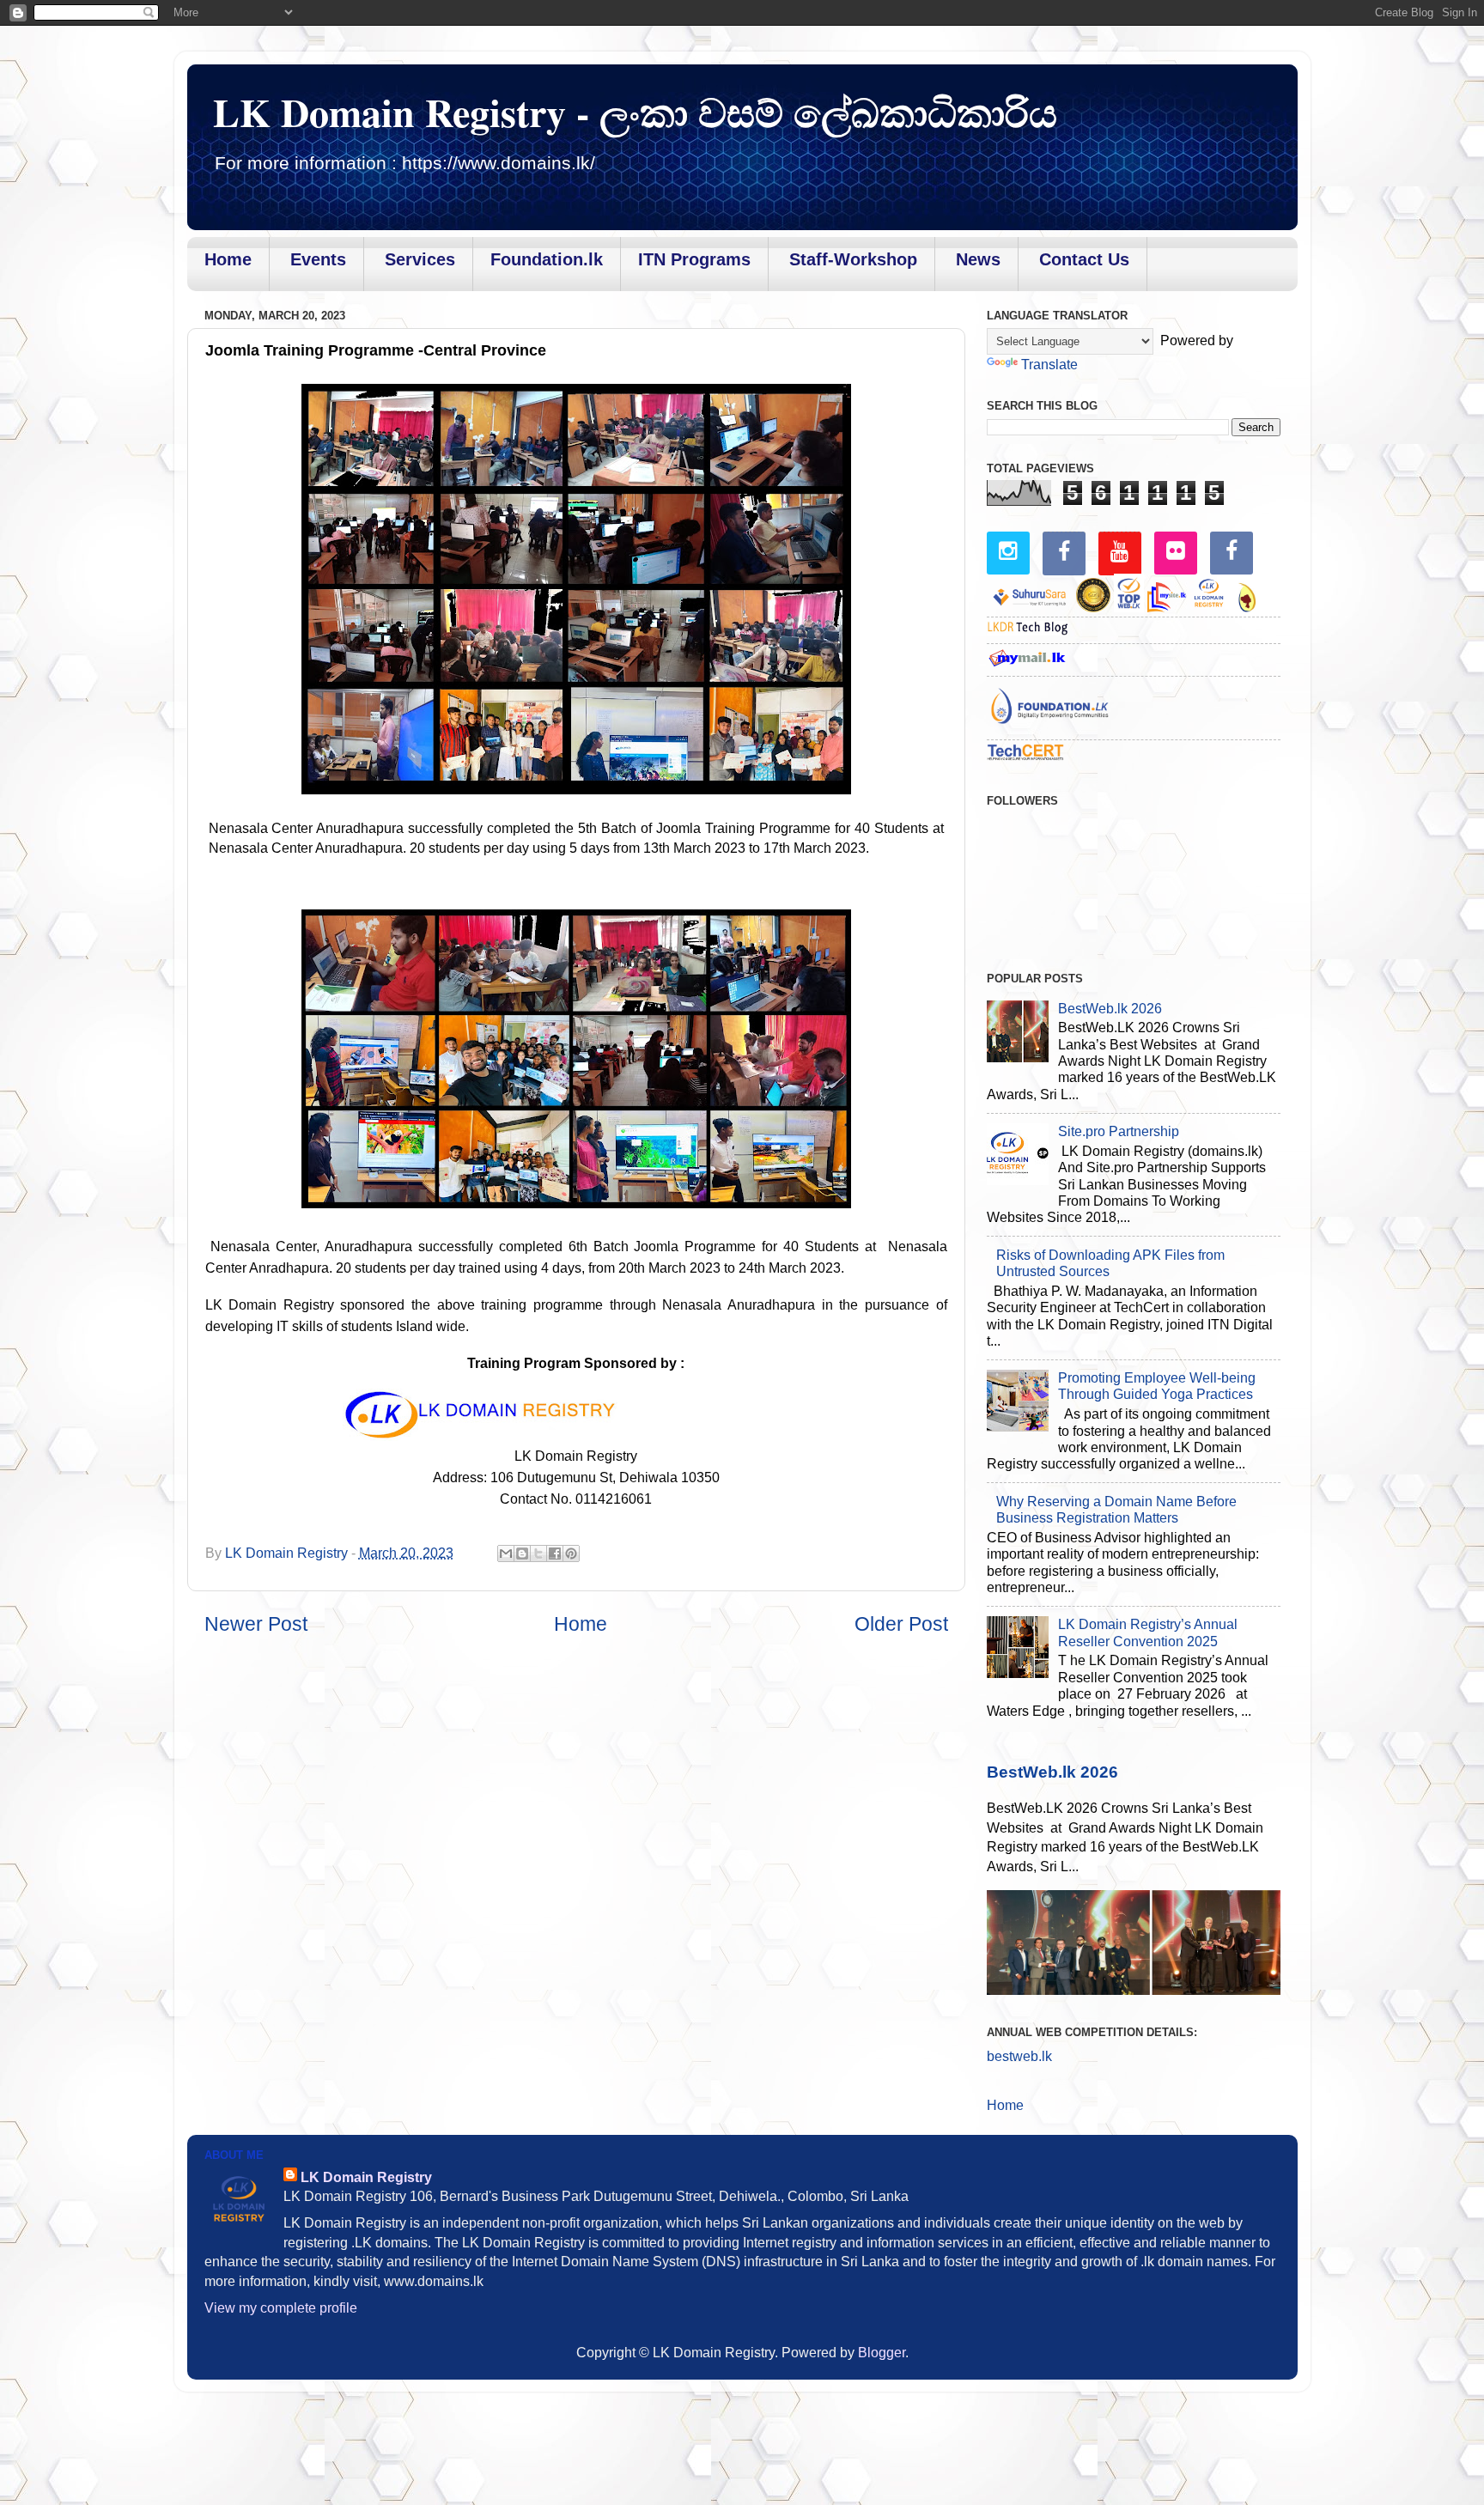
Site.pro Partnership (1119, 1131)
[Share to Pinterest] (571, 1553)
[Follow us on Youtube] (1120, 552)
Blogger (882, 2352)
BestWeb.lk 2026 (1110, 1008)
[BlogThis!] (522, 1553)
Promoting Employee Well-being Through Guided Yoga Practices (1157, 1386)
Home (581, 1624)
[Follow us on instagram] (1008, 551)
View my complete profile (281, 2307)
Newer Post (256, 1624)
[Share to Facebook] (555, 1553)
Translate (1049, 364)
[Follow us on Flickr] (1176, 551)
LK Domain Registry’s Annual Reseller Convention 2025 (1148, 1632)
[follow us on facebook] (1064, 552)
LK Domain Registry (366, 2177)
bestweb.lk (1019, 2056)
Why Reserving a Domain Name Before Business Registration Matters (1116, 1509)
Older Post (901, 1624)
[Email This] (506, 1553)
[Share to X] (538, 1553)
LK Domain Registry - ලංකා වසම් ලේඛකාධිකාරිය (635, 112)
